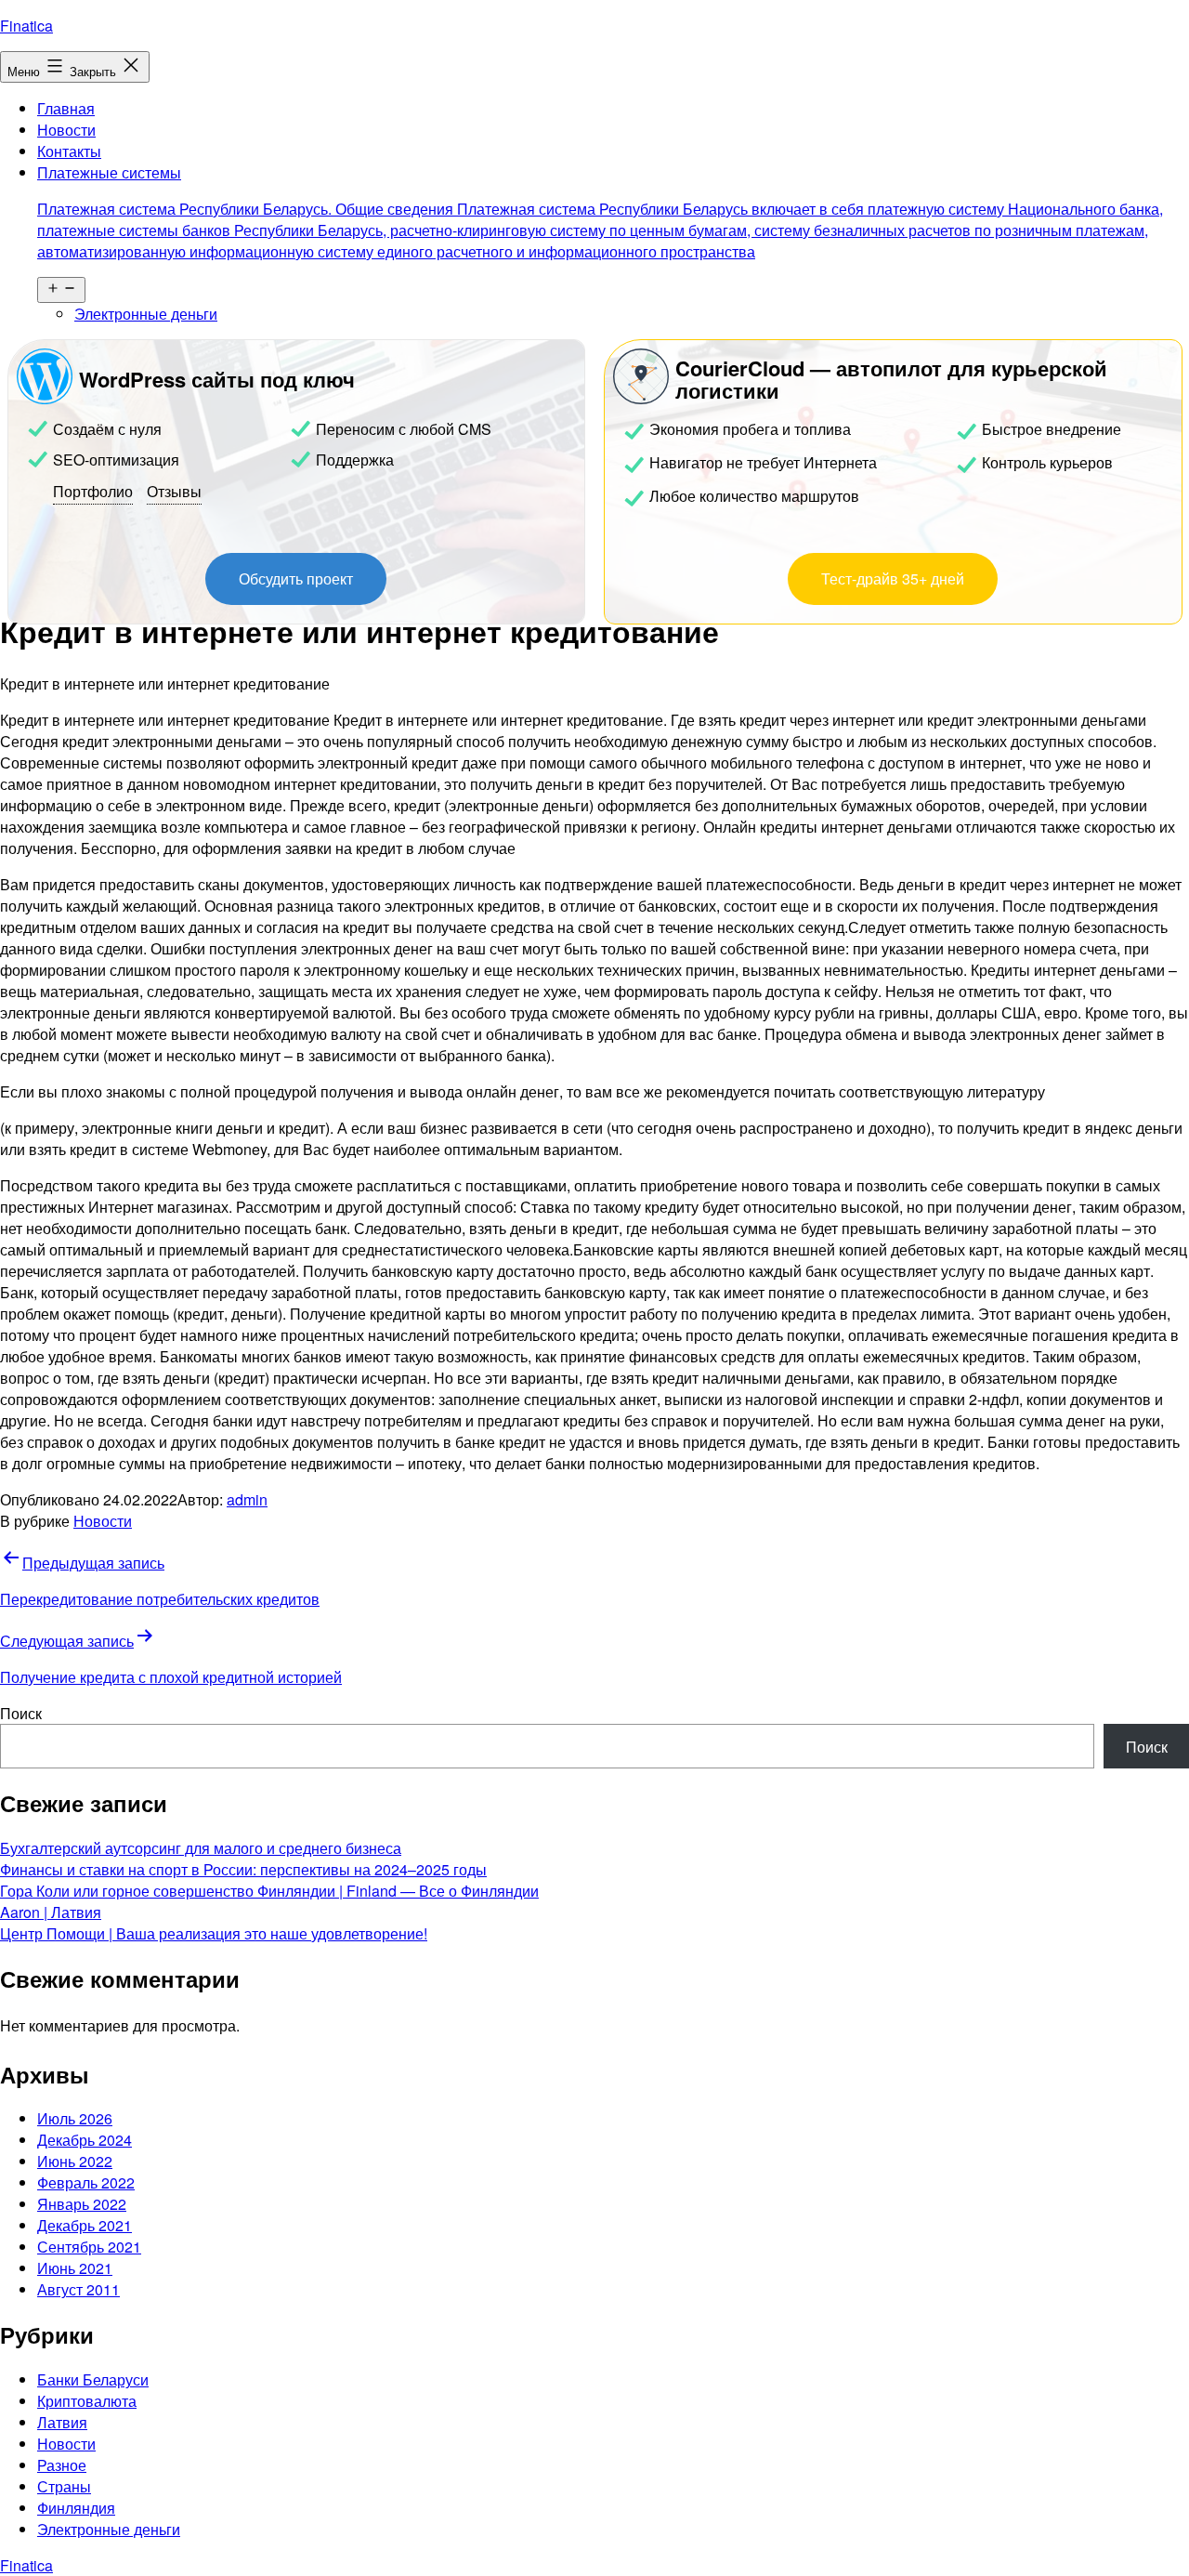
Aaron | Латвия (51, 1912)
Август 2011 (78, 2289)
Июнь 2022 (75, 2161)
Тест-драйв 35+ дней (893, 578)
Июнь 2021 (75, 2268)
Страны (64, 2486)
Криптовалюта (87, 2401)
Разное (62, 2465)
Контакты (69, 151)
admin (247, 1499)
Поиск (21, 1713)
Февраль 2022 (86, 2182)
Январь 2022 (82, 2204)
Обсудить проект (296, 578)
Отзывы (174, 491)
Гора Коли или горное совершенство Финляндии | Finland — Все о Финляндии (269, 1891)
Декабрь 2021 (85, 2225)
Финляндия (76, 2508)
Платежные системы (600, 212)
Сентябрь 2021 (89, 2247)
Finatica (26, 26)
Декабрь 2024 (85, 2140)
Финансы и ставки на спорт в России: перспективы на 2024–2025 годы (243, 1869)
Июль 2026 (75, 2118)
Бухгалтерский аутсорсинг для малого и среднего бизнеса (201, 1848)
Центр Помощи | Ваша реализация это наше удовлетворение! (214, 1933)
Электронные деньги (146, 314)
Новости (66, 130)
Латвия (62, 2422)
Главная (66, 108)
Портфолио (93, 491)
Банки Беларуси (93, 2379)
